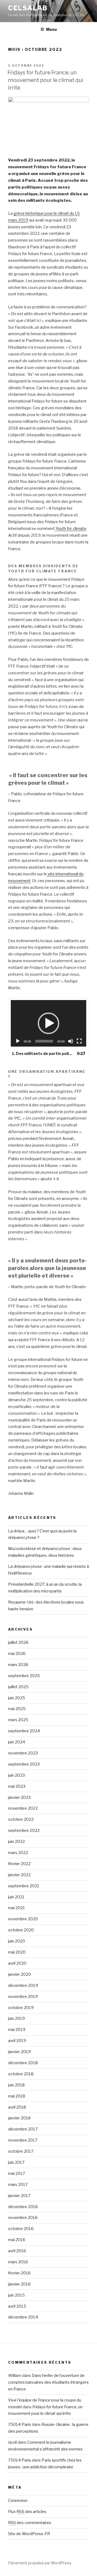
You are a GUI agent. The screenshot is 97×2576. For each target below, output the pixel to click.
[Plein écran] (79, 1041)
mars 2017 (18, 2185)
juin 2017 (16, 2162)
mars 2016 (18, 2262)
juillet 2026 (18, 1642)
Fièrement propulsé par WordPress (40, 2563)
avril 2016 (17, 2251)
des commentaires (30, 2523)
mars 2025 (18, 1720)
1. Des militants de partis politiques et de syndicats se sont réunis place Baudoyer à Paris (43, 1053)
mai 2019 (17, 2030)
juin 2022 (16, 1842)
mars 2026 (18, 1665)
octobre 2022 (21, 1819)
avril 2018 (17, 2107)
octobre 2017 (21, 2151)
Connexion (18, 2501)
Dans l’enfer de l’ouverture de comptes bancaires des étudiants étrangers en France (48, 2382)
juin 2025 (17, 1698)
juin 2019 (16, 2018)
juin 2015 (16, 2295)
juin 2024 (17, 1742)
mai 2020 (17, 1952)
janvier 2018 (19, 2118)
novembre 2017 (23, 2140)
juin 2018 (16, 2085)
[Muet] (71, 1041)
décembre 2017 (23, 2129)
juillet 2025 (18, 1687)
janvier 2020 (20, 1974)
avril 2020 (17, 1963)
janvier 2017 (19, 2196)
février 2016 (19, 2273)
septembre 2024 (24, 1731)
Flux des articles (27, 2512)
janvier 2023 (19, 1797)
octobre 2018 (21, 2074)
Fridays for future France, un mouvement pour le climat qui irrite (45, 80)
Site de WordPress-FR (29, 2534)
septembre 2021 (24, 1886)
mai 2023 (17, 1786)
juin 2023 (16, 1775)
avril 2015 (17, 2306)
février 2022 (19, 1864)
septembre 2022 (24, 1830)
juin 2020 (17, 1941)
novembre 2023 (23, 1753)
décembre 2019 (23, 1985)
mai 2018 (17, 2096)
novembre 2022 (23, 1808)
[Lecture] (18, 1041)
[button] (48, 1023)
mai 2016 (17, 2240)
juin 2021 (16, 1897)
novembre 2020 (23, 1919)
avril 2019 (17, 2041)
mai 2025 (17, 1709)
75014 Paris (20, 2425)
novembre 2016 (23, 2218)
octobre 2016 (21, 2229)
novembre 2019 (23, 1997)
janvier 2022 (19, 1875)
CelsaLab (28, 8)
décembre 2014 (23, 2317)
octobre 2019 (21, 2008)
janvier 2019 (19, 2052)
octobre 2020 (21, 1930)
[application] (49, 1023)
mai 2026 (17, 1654)
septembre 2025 (24, 1676)
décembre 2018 (23, 2063)
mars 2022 (18, 1853)
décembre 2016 (23, 2207)
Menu (51, 29)
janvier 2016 (19, 2284)
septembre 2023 (24, 1764)
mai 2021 (17, 1908)
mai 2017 (17, 2173)
